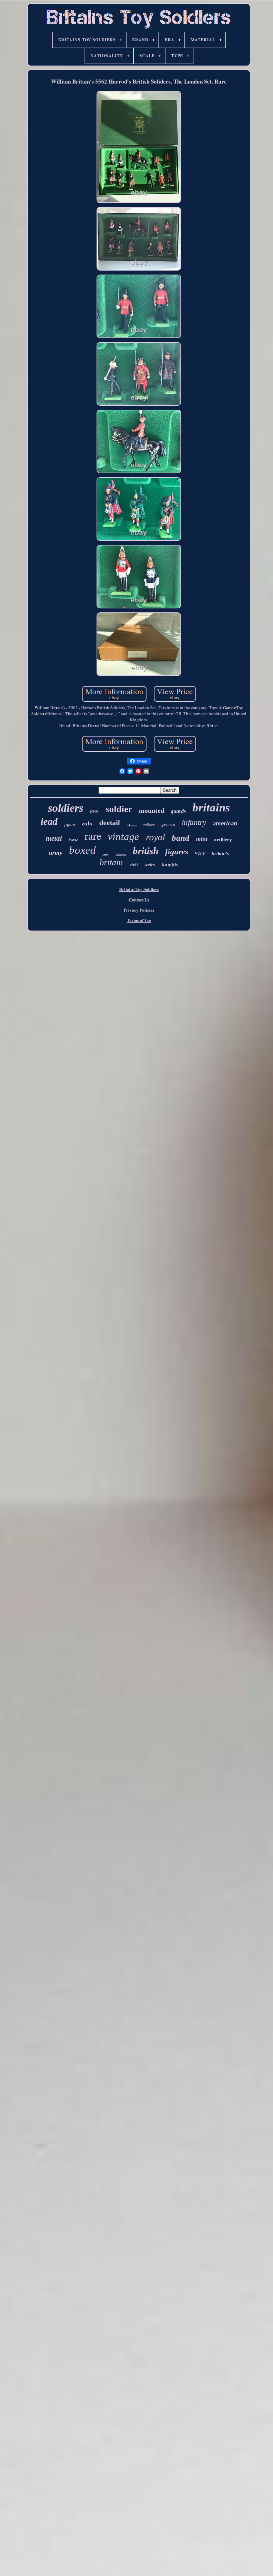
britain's (220, 853)
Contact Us (139, 899)
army (56, 853)
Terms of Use (139, 920)
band (181, 838)
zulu (87, 823)
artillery (223, 840)
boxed (82, 850)
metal (54, 838)
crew (106, 855)
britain (111, 862)
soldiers (66, 808)
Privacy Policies (139, 910)
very (200, 853)
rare (93, 836)
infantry (194, 823)
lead (49, 821)
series (150, 865)
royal (155, 837)
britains (211, 808)
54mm (132, 825)
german (168, 824)
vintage (124, 837)
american (225, 824)
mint (202, 839)
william (149, 824)
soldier (119, 809)
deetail (110, 823)
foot (94, 811)
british (146, 851)
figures (177, 852)
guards (178, 811)
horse (73, 840)
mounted (151, 810)
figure (70, 824)
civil (134, 865)
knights (170, 864)
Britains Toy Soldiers (139, 889)
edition (121, 854)
